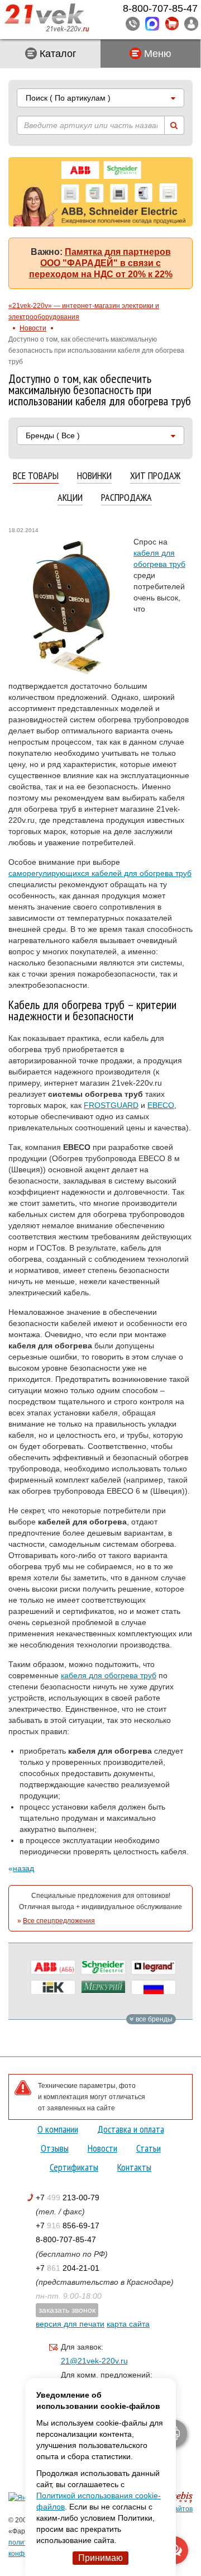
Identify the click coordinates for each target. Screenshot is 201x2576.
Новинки (94, 476)
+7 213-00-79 (68, 2198)
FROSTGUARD (111, 1105)
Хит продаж (155, 476)
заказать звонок (67, 2310)
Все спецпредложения (59, 1921)
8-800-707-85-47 (66, 2239)
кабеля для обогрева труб (109, 1675)
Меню (156, 54)
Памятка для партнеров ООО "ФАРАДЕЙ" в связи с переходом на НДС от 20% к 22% (101, 263)
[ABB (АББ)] (53, 1967)
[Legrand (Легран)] (154, 1967)
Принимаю (100, 2558)
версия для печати (70, 2324)
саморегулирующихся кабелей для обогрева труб (100, 873)
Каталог (57, 54)
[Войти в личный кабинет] (191, 23)
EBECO (161, 1105)
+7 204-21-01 (68, 2268)
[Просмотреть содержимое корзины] (172, 24)
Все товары (36, 476)
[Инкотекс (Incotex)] (103, 1987)
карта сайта (128, 2324)
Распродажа (126, 498)
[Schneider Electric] (103, 1967)
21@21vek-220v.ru (94, 2361)
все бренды (153, 2019)
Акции (70, 498)
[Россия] (154, 1987)
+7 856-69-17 (68, 2225)
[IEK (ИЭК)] (53, 1987)
